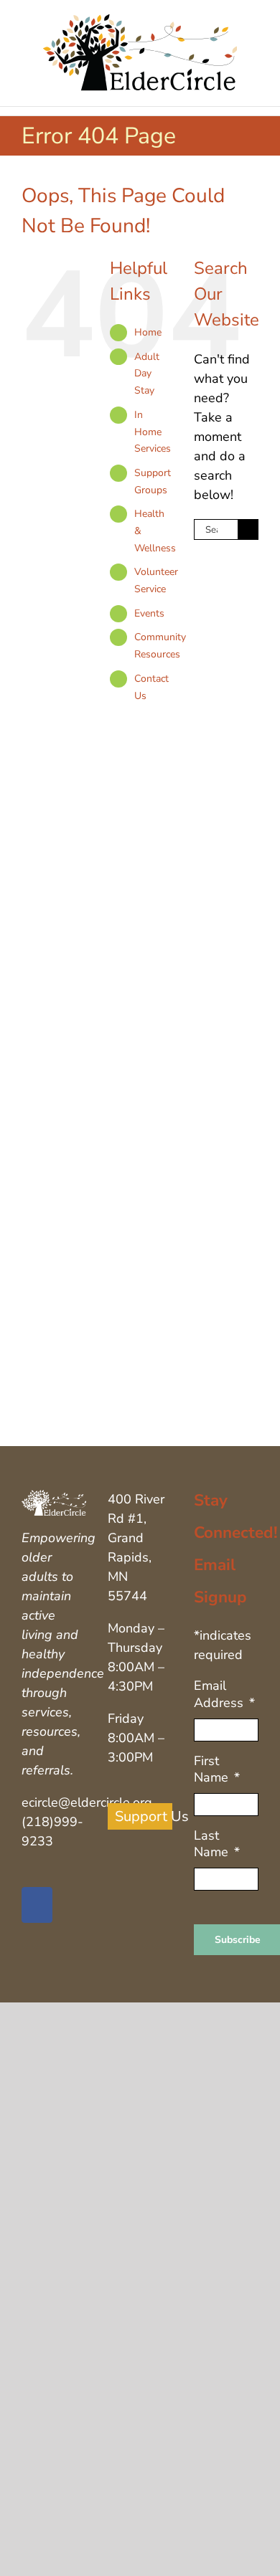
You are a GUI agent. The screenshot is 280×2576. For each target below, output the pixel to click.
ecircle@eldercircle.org (87, 1802)
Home (148, 332)
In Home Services (153, 432)
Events (149, 613)
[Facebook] (37, 1905)
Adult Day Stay (147, 374)
